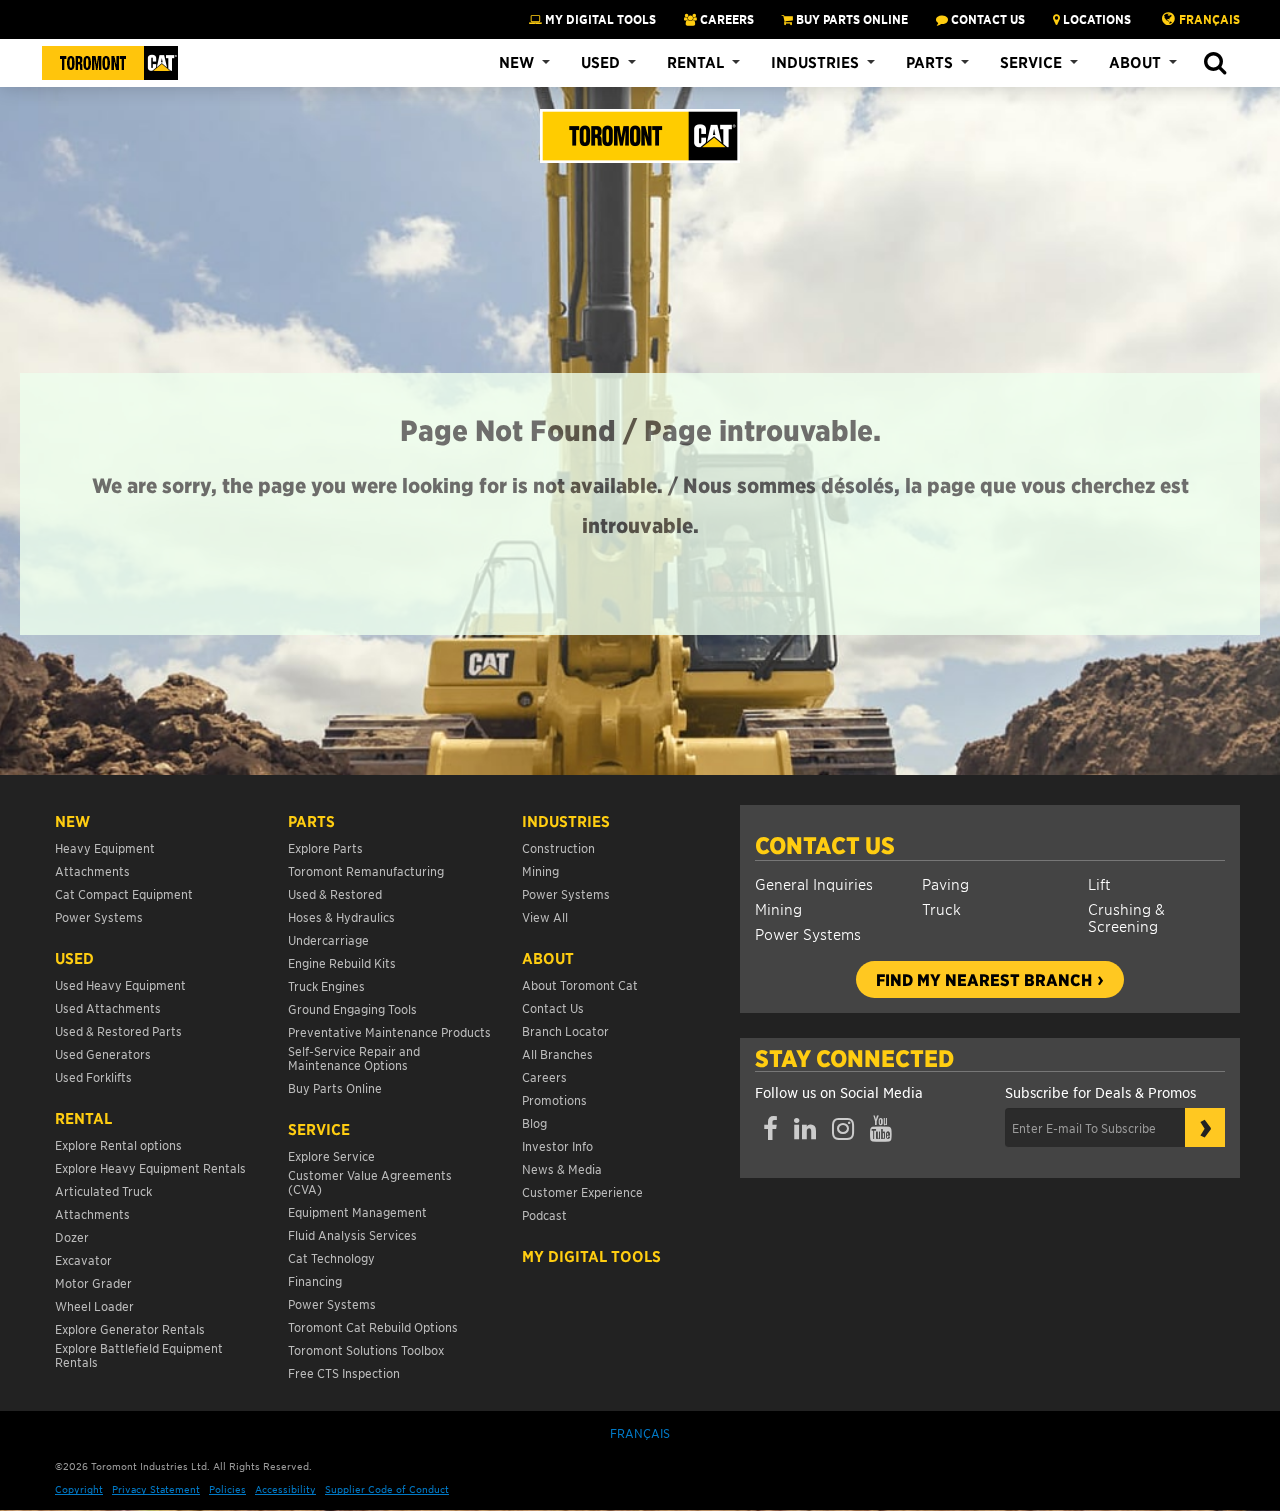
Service (1031, 62)
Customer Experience (582, 1191)
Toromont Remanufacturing (366, 870)
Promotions (554, 1099)
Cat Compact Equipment (124, 893)
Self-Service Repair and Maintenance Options (354, 1057)
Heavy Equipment (105, 847)
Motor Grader (93, 1282)
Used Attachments (108, 1007)
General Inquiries (814, 883)
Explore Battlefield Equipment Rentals (139, 1354)
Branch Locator (565, 1030)
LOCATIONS (1095, 19)
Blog (534, 1122)
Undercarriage (328, 939)
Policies (227, 1488)
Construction (558, 847)
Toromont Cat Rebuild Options (373, 1326)
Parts (929, 62)
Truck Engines (326, 985)
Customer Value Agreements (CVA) (370, 1181)
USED (74, 958)
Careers (544, 1076)
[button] (1214, 63)
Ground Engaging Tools (352, 1008)
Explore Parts (325, 847)
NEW (72, 821)
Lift (1099, 883)
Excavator (83, 1259)
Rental (695, 62)
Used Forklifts (93, 1076)
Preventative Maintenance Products (389, 1031)
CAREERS (725, 19)
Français (1209, 19)
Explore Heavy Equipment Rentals (150, 1167)
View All (545, 916)
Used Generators (103, 1053)
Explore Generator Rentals (130, 1328)
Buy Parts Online (335, 1087)
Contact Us (825, 845)
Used (600, 62)
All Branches (557, 1053)
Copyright (79, 1488)
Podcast (544, 1214)
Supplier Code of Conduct (387, 1488)
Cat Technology (331, 1257)
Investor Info (557, 1145)
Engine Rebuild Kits (342, 962)
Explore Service (331, 1155)
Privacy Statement (156, 1488)
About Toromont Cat (580, 984)
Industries (815, 62)
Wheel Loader (94, 1305)
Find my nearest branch (984, 979)
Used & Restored (335, 893)
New (516, 62)
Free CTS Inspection (344, 1372)
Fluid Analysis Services (352, 1234)
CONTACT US (986, 19)
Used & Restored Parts (118, 1030)
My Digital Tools (599, 19)
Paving (945, 883)
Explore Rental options (118, 1144)
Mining (778, 908)
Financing (315, 1280)
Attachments (92, 870)
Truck (941, 908)
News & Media (562, 1168)
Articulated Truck (105, 1190)
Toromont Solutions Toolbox (366, 1349)
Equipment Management (357, 1211)
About (1135, 62)
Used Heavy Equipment (120, 984)
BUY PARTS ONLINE (850, 19)
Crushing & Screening (1126, 917)
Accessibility (285, 1488)
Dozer (72, 1236)
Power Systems (808, 933)
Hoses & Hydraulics (341, 916)
